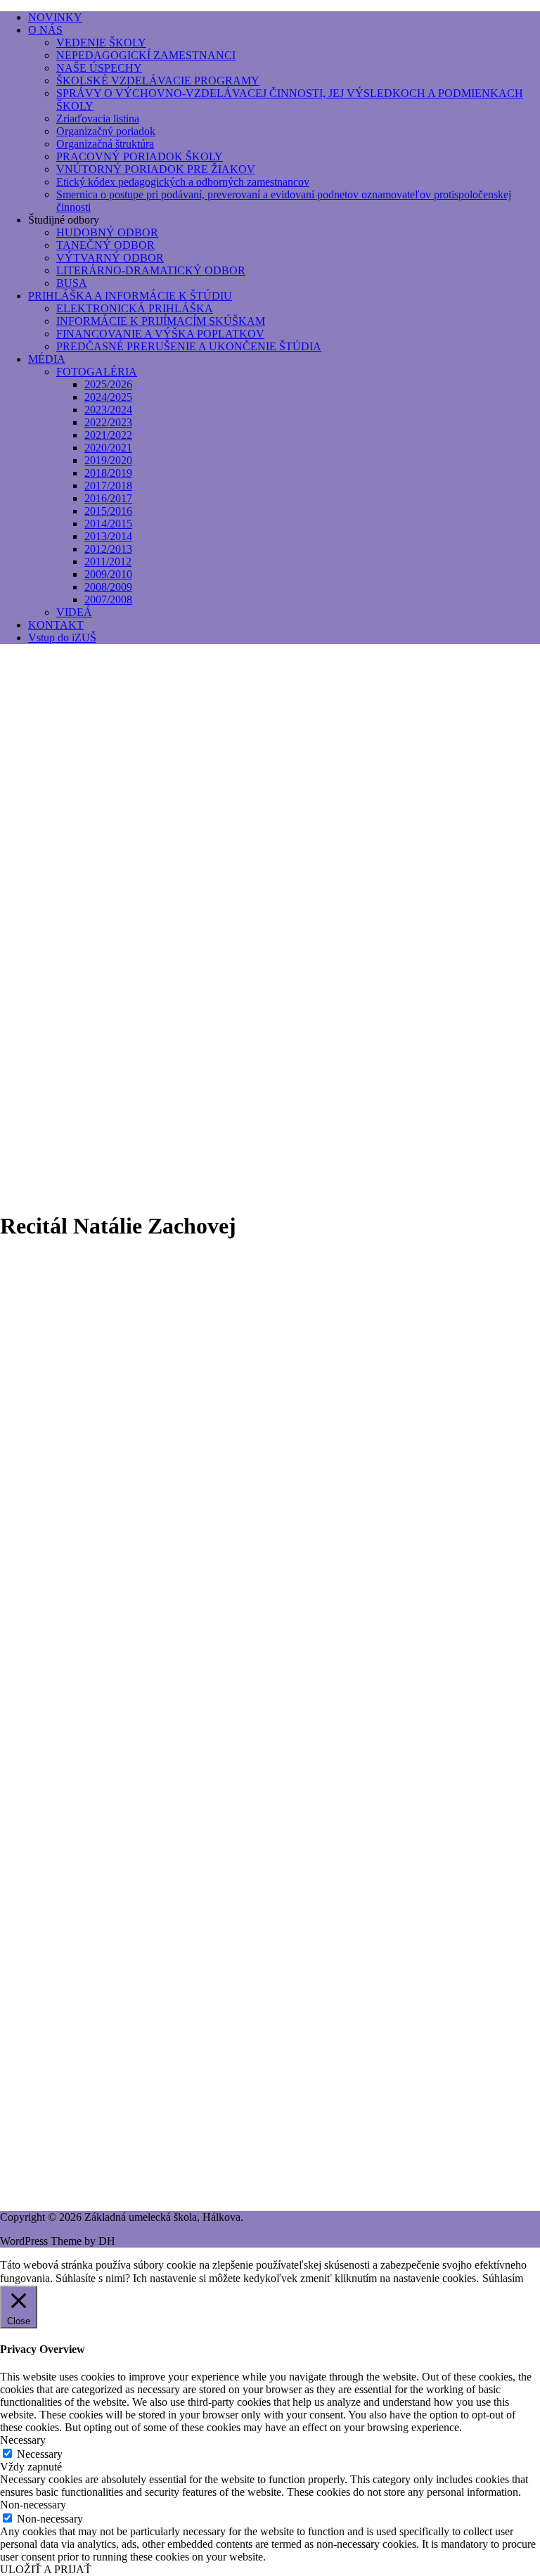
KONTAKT (56, 625)
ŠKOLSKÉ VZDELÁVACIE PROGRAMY (158, 81)
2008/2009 (108, 587)
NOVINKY (55, 17)
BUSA (72, 283)
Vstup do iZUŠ (62, 637)
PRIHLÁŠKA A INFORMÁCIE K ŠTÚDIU (130, 296)
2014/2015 (108, 524)
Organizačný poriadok (106, 131)
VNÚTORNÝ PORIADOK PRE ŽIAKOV (156, 169)
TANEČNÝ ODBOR (105, 245)
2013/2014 (108, 536)
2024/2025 (108, 397)
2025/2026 (108, 384)
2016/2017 (108, 498)
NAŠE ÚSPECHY (99, 68)
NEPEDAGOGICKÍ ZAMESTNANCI (146, 55)
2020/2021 (108, 448)
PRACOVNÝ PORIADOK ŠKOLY (140, 156)
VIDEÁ (74, 612)
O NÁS (45, 30)
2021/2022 (108, 435)
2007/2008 (108, 600)
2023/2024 (108, 410)
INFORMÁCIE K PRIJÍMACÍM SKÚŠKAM (161, 321)
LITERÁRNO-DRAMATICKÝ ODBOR (151, 270)
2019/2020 (108, 460)
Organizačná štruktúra (105, 144)
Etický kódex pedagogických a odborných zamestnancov (183, 182)
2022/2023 (108, 422)
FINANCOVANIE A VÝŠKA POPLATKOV (160, 334)
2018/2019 (108, 473)
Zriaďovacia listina (98, 118)
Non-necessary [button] (33, 2505)
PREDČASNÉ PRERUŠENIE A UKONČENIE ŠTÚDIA (189, 346)
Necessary (40, 2454)
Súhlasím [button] (503, 2278)
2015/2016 (108, 511)
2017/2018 (108, 486)
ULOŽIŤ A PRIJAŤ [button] (46, 2569)
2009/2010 (108, 574)
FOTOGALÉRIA (97, 372)
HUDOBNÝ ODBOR (107, 232)
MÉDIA (47, 359)
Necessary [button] (23, 2440)
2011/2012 (108, 562)
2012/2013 (108, 549)
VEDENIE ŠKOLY (101, 43)
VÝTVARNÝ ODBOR (110, 258)
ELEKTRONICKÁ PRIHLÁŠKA (135, 308)
